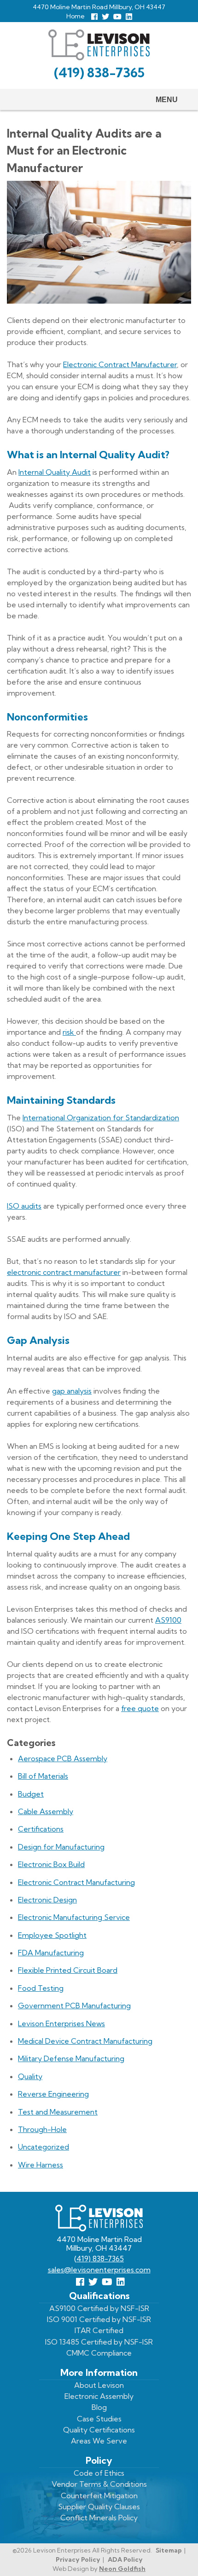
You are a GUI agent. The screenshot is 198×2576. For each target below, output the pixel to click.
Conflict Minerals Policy (99, 2518)
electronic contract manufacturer (64, 1272)
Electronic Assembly (99, 2396)
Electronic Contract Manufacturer (120, 364)
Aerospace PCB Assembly (63, 1758)
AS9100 (168, 1620)
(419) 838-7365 (99, 72)
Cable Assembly (46, 1811)
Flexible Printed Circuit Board (68, 1970)
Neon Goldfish (122, 2569)
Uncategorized (44, 2147)
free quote (140, 1708)
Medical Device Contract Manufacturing (85, 2041)
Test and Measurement (58, 2112)
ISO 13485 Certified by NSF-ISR (99, 2342)
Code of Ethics (99, 2473)
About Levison (99, 2385)
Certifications (41, 1829)
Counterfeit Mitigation (99, 2495)
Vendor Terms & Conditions (99, 2484)
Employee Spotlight (52, 1935)
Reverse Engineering (53, 2094)
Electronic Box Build (51, 1864)
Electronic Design (47, 1900)
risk (69, 1032)
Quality (30, 2076)
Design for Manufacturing (61, 1847)
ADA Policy (125, 2559)
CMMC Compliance (99, 2353)
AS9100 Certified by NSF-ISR (99, 2308)
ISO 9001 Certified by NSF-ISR (99, 2319)
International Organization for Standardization (101, 1118)
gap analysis (72, 1391)
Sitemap (169, 2550)
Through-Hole (42, 2129)
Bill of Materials (43, 1776)
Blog (99, 2407)
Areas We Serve (99, 2441)
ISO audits (24, 1206)
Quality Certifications (99, 2430)
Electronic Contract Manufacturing (76, 1882)
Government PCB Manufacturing (74, 2005)
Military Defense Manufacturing (71, 2058)
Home (76, 16)
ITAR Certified (99, 2330)
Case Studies (99, 2419)
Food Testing (41, 1988)
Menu (167, 100)
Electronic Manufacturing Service (74, 1917)
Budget (31, 1794)
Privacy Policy (78, 2559)
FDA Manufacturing (51, 1953)
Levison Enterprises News (61, 2023)
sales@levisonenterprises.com (99, 2270)
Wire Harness (41, 2165)
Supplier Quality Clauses (99, 2507)
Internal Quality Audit (55, 472)
